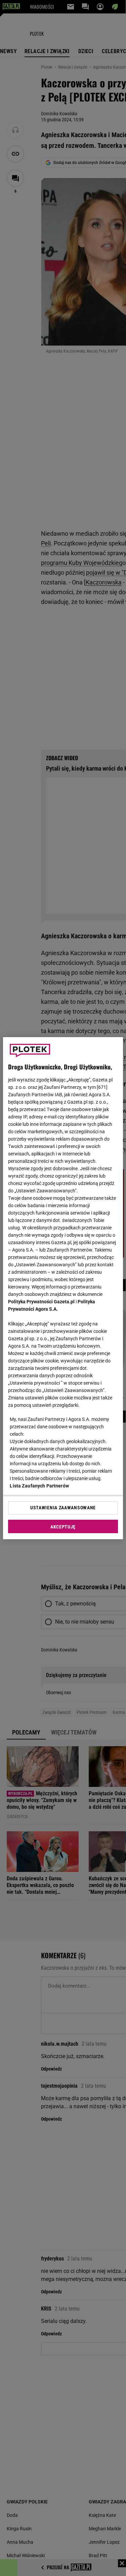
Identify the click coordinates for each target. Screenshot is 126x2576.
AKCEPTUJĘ (63, 1527)
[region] (63, 1288)
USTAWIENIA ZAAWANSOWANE (63, 1508)
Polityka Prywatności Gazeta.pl (41, 1302)
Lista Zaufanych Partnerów (39, 1486)
